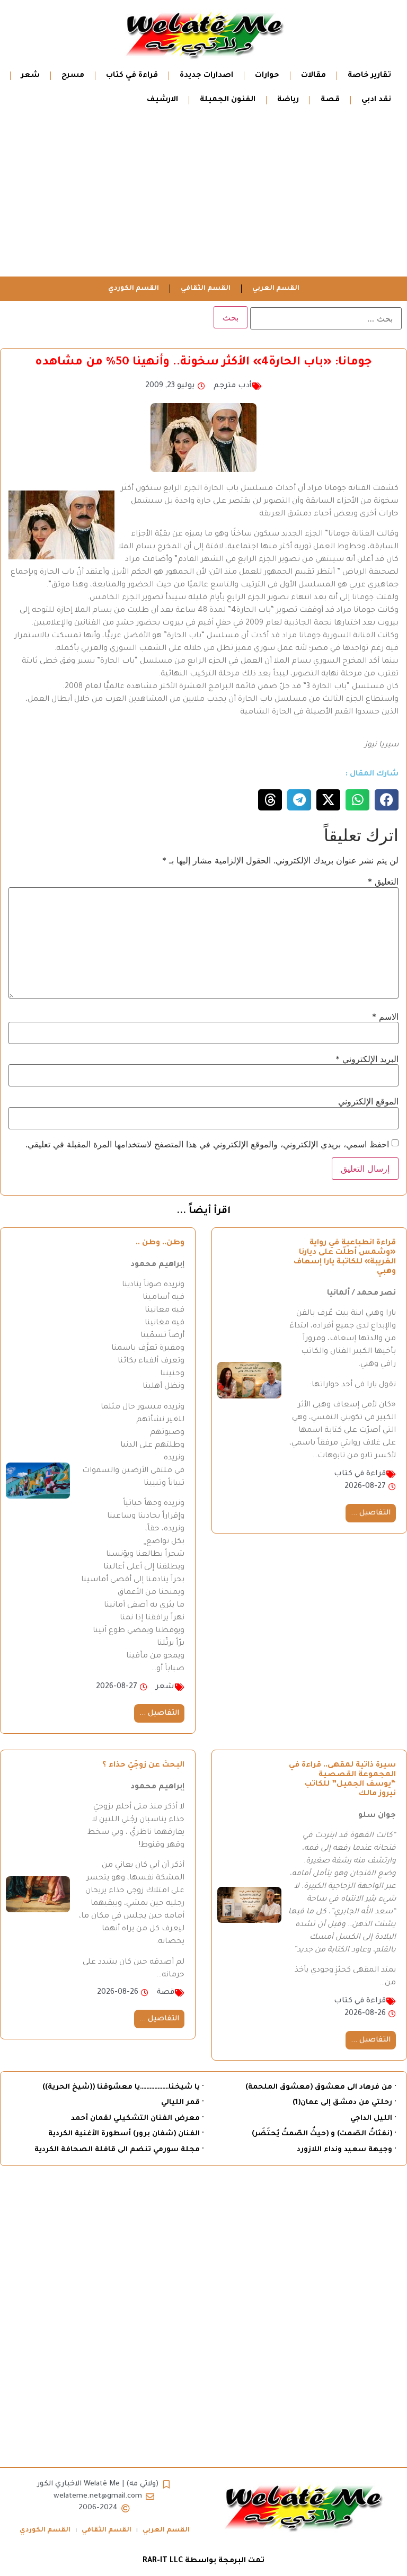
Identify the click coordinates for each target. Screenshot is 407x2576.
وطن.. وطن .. (160, 1243)
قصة (330, 100)
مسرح (73, 76)
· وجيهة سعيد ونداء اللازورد (346, 2150)
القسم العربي (276, 289)
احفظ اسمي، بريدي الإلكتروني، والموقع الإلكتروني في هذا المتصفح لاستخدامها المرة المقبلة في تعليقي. (207, 1144)
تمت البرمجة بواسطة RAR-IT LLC (203, 2561)
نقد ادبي (376, 100)
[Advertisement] (203, 197)
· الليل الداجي (373, 2119)
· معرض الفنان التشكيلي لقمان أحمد (137, 2119)
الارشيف (162, 100)
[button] (387, 800)
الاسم (385, 1017)
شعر (30, 76)
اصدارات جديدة (206, 76)
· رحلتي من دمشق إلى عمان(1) (344, 2103)
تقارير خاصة (369, 76)
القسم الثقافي (206, 289)
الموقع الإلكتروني (368, 1101)
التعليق (383, 881)
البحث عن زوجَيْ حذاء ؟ (143, 1766)
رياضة (288, 100)
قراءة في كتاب (132, 76)
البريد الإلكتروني (367, 1059)
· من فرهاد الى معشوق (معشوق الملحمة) (321, 2087)
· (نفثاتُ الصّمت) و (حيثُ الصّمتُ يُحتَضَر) (324, 2134)
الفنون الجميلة (228, 100)
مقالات (313, 76)
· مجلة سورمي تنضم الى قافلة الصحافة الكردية (119, 2150)
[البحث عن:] (326, 318)
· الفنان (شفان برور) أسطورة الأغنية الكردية (126, 2134)
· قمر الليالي (182, 2103)
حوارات (267, 76)
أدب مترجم (233, 386)
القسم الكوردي (134, 289)
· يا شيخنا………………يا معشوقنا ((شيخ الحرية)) (123, 2087)
